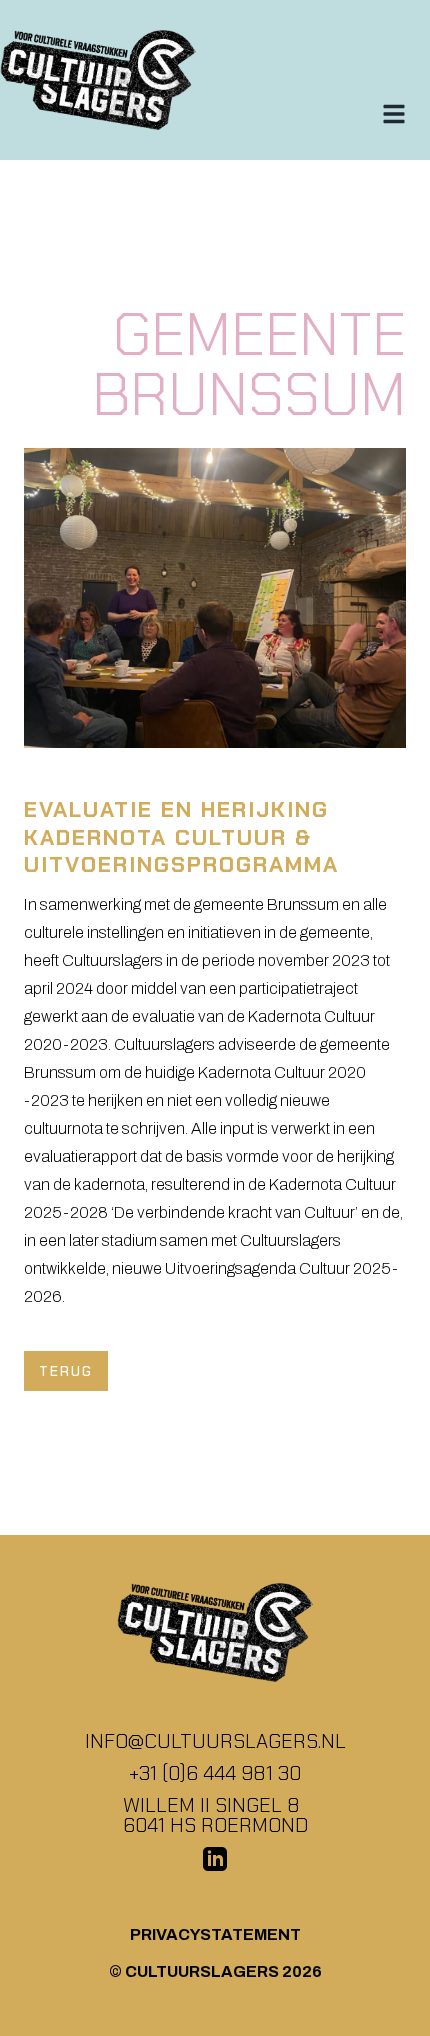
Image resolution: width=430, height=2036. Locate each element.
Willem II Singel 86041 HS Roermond (215, 1815)
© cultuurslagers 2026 (215, 1971)
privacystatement (215, 1934)
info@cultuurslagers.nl (215, 1741)
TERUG (66, 1371)
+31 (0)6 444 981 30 (215, 1773)
